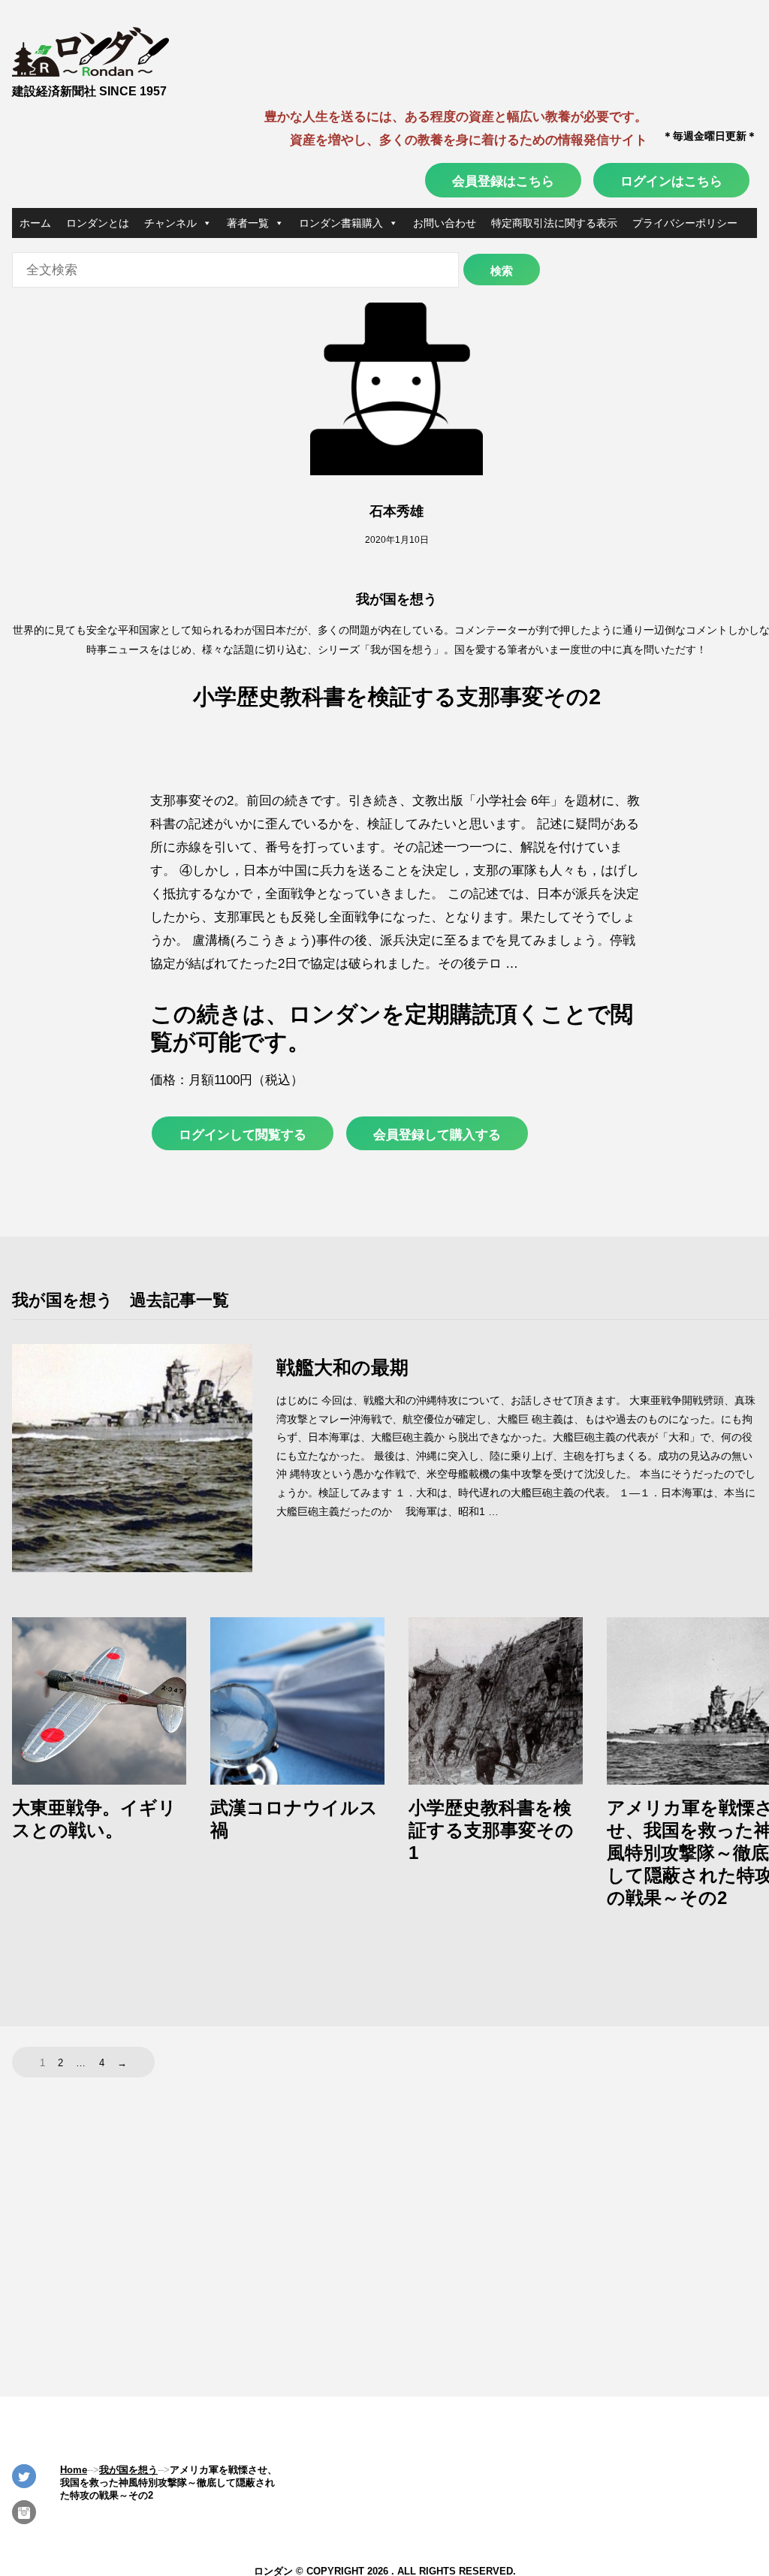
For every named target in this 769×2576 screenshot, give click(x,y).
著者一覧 (248, 223)
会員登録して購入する (437, 1134)
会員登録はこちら (503, 181)
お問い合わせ (445, 223)
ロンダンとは (98, 223)
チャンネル (170, 223)
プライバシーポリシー (685, 223)
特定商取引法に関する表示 (554, 223)
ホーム (35, 223)
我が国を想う (397, 599)
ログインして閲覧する (243, 1134)
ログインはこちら (671, 181)
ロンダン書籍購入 (341, 223)
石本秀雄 (397, 511)
